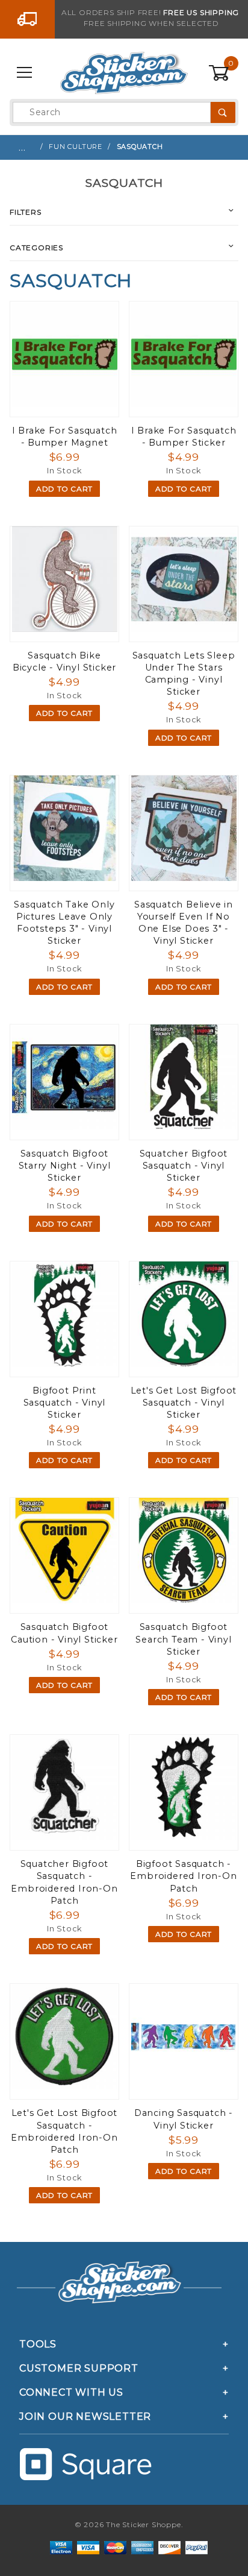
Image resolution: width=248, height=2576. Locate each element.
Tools (38, 2344)
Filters (26, 212)
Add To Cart (64, 489)
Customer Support (79, 2368)
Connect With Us (71, 2392)
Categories (36, 248)
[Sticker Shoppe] (124, 72)
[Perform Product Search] (223, 112)
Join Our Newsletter (85, 2417)
